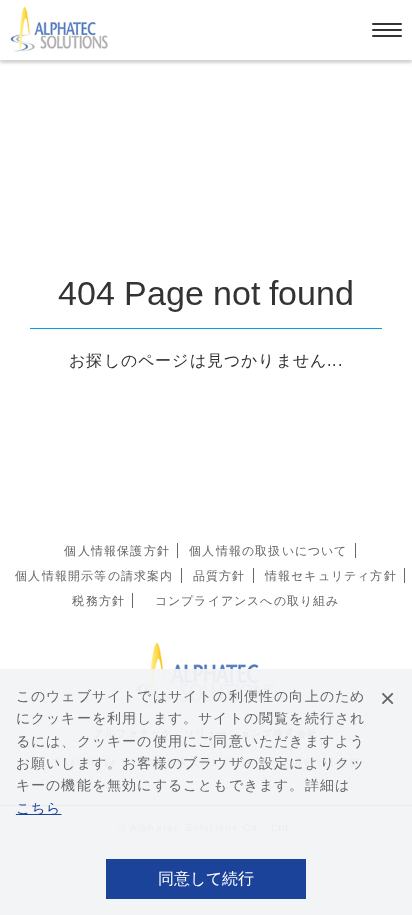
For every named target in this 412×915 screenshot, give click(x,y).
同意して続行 (206, 878)
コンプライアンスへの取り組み (247, 601)
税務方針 (98, 601)
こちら (39, 808)
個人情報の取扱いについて (268, 551)
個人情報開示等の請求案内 (94, 576)
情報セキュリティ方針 (331, 576)
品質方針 (219, 576)
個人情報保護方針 (117, 551)
